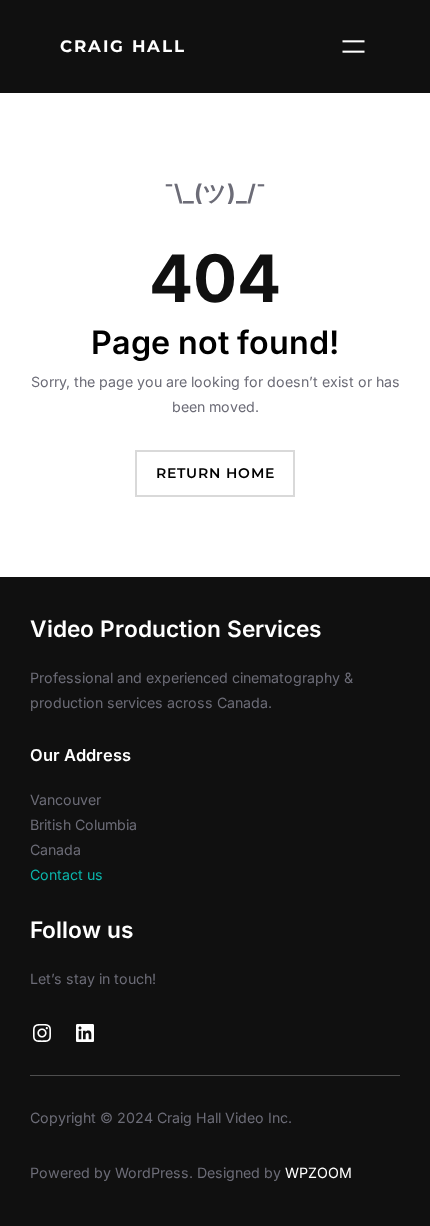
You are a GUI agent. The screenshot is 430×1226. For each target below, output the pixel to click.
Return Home (215, 473)
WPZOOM (318, 1172)
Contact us (66, 874)
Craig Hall (123, 46)
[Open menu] (353, 46)
